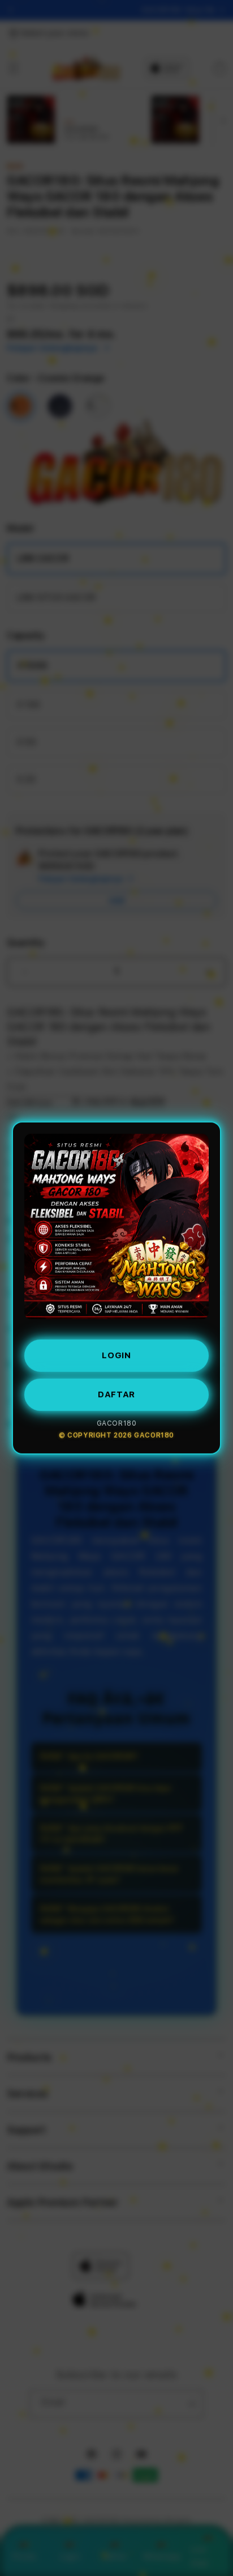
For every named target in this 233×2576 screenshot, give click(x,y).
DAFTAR (116, 1390)
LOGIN (116, 1351)
